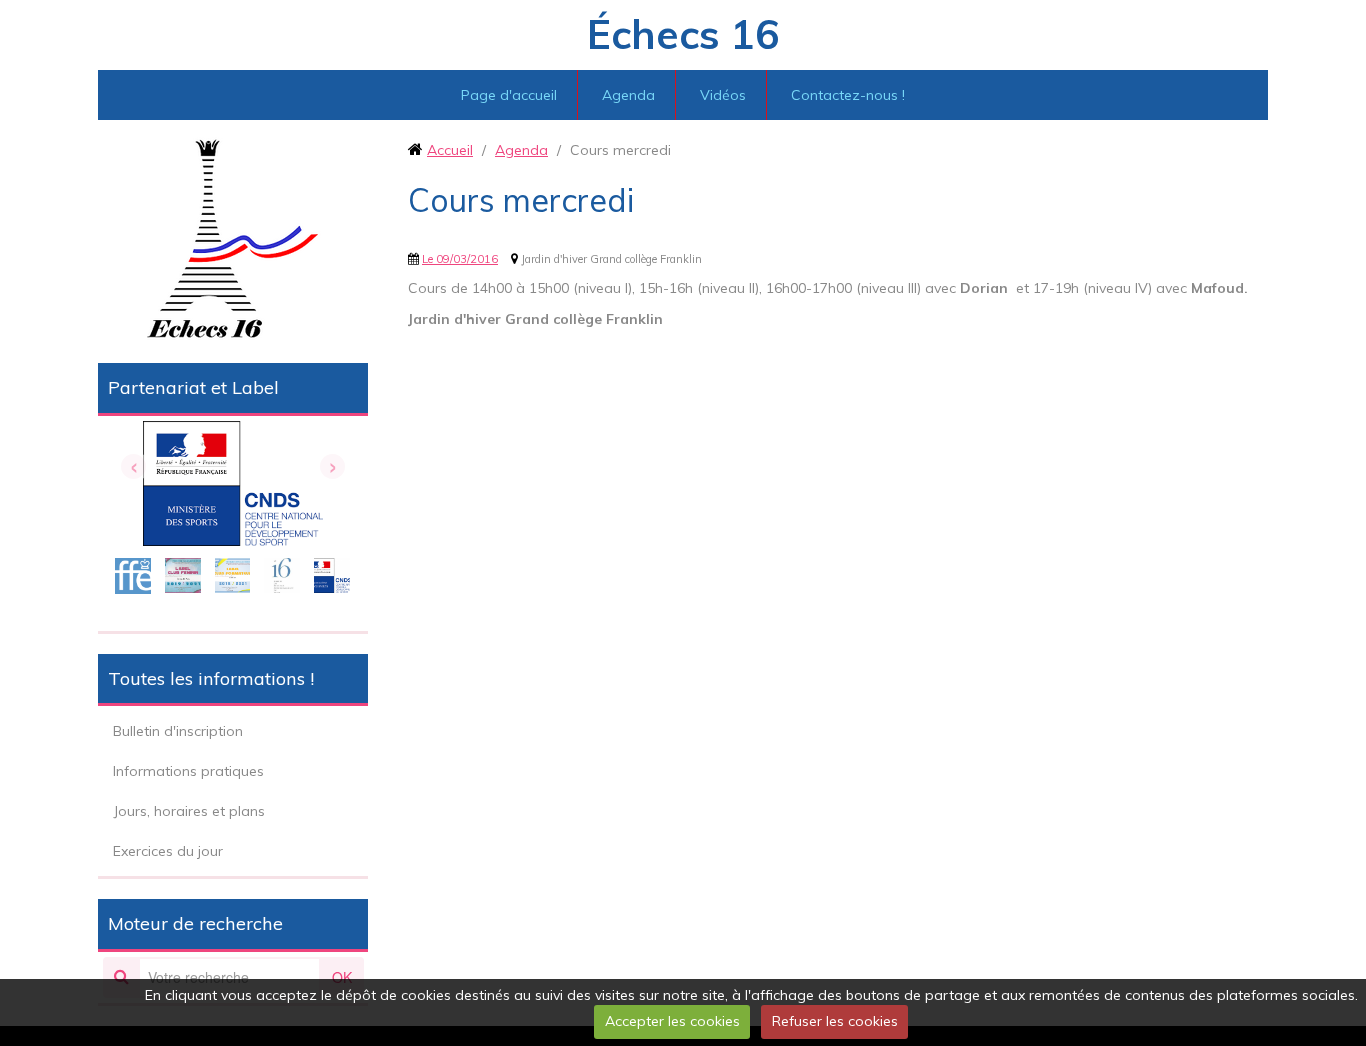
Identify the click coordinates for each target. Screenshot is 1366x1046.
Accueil (450, 150)
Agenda (628, 95)
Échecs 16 (683, 34)
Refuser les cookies (835, 1021)
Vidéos (723, 95)
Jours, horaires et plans (189, 811)
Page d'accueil (509, 95)
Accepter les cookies (672, 1021)
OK (342, 977)
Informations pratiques (188, 771)
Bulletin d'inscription (178, 731)
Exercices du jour (168, 851)
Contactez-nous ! (848, 95)
